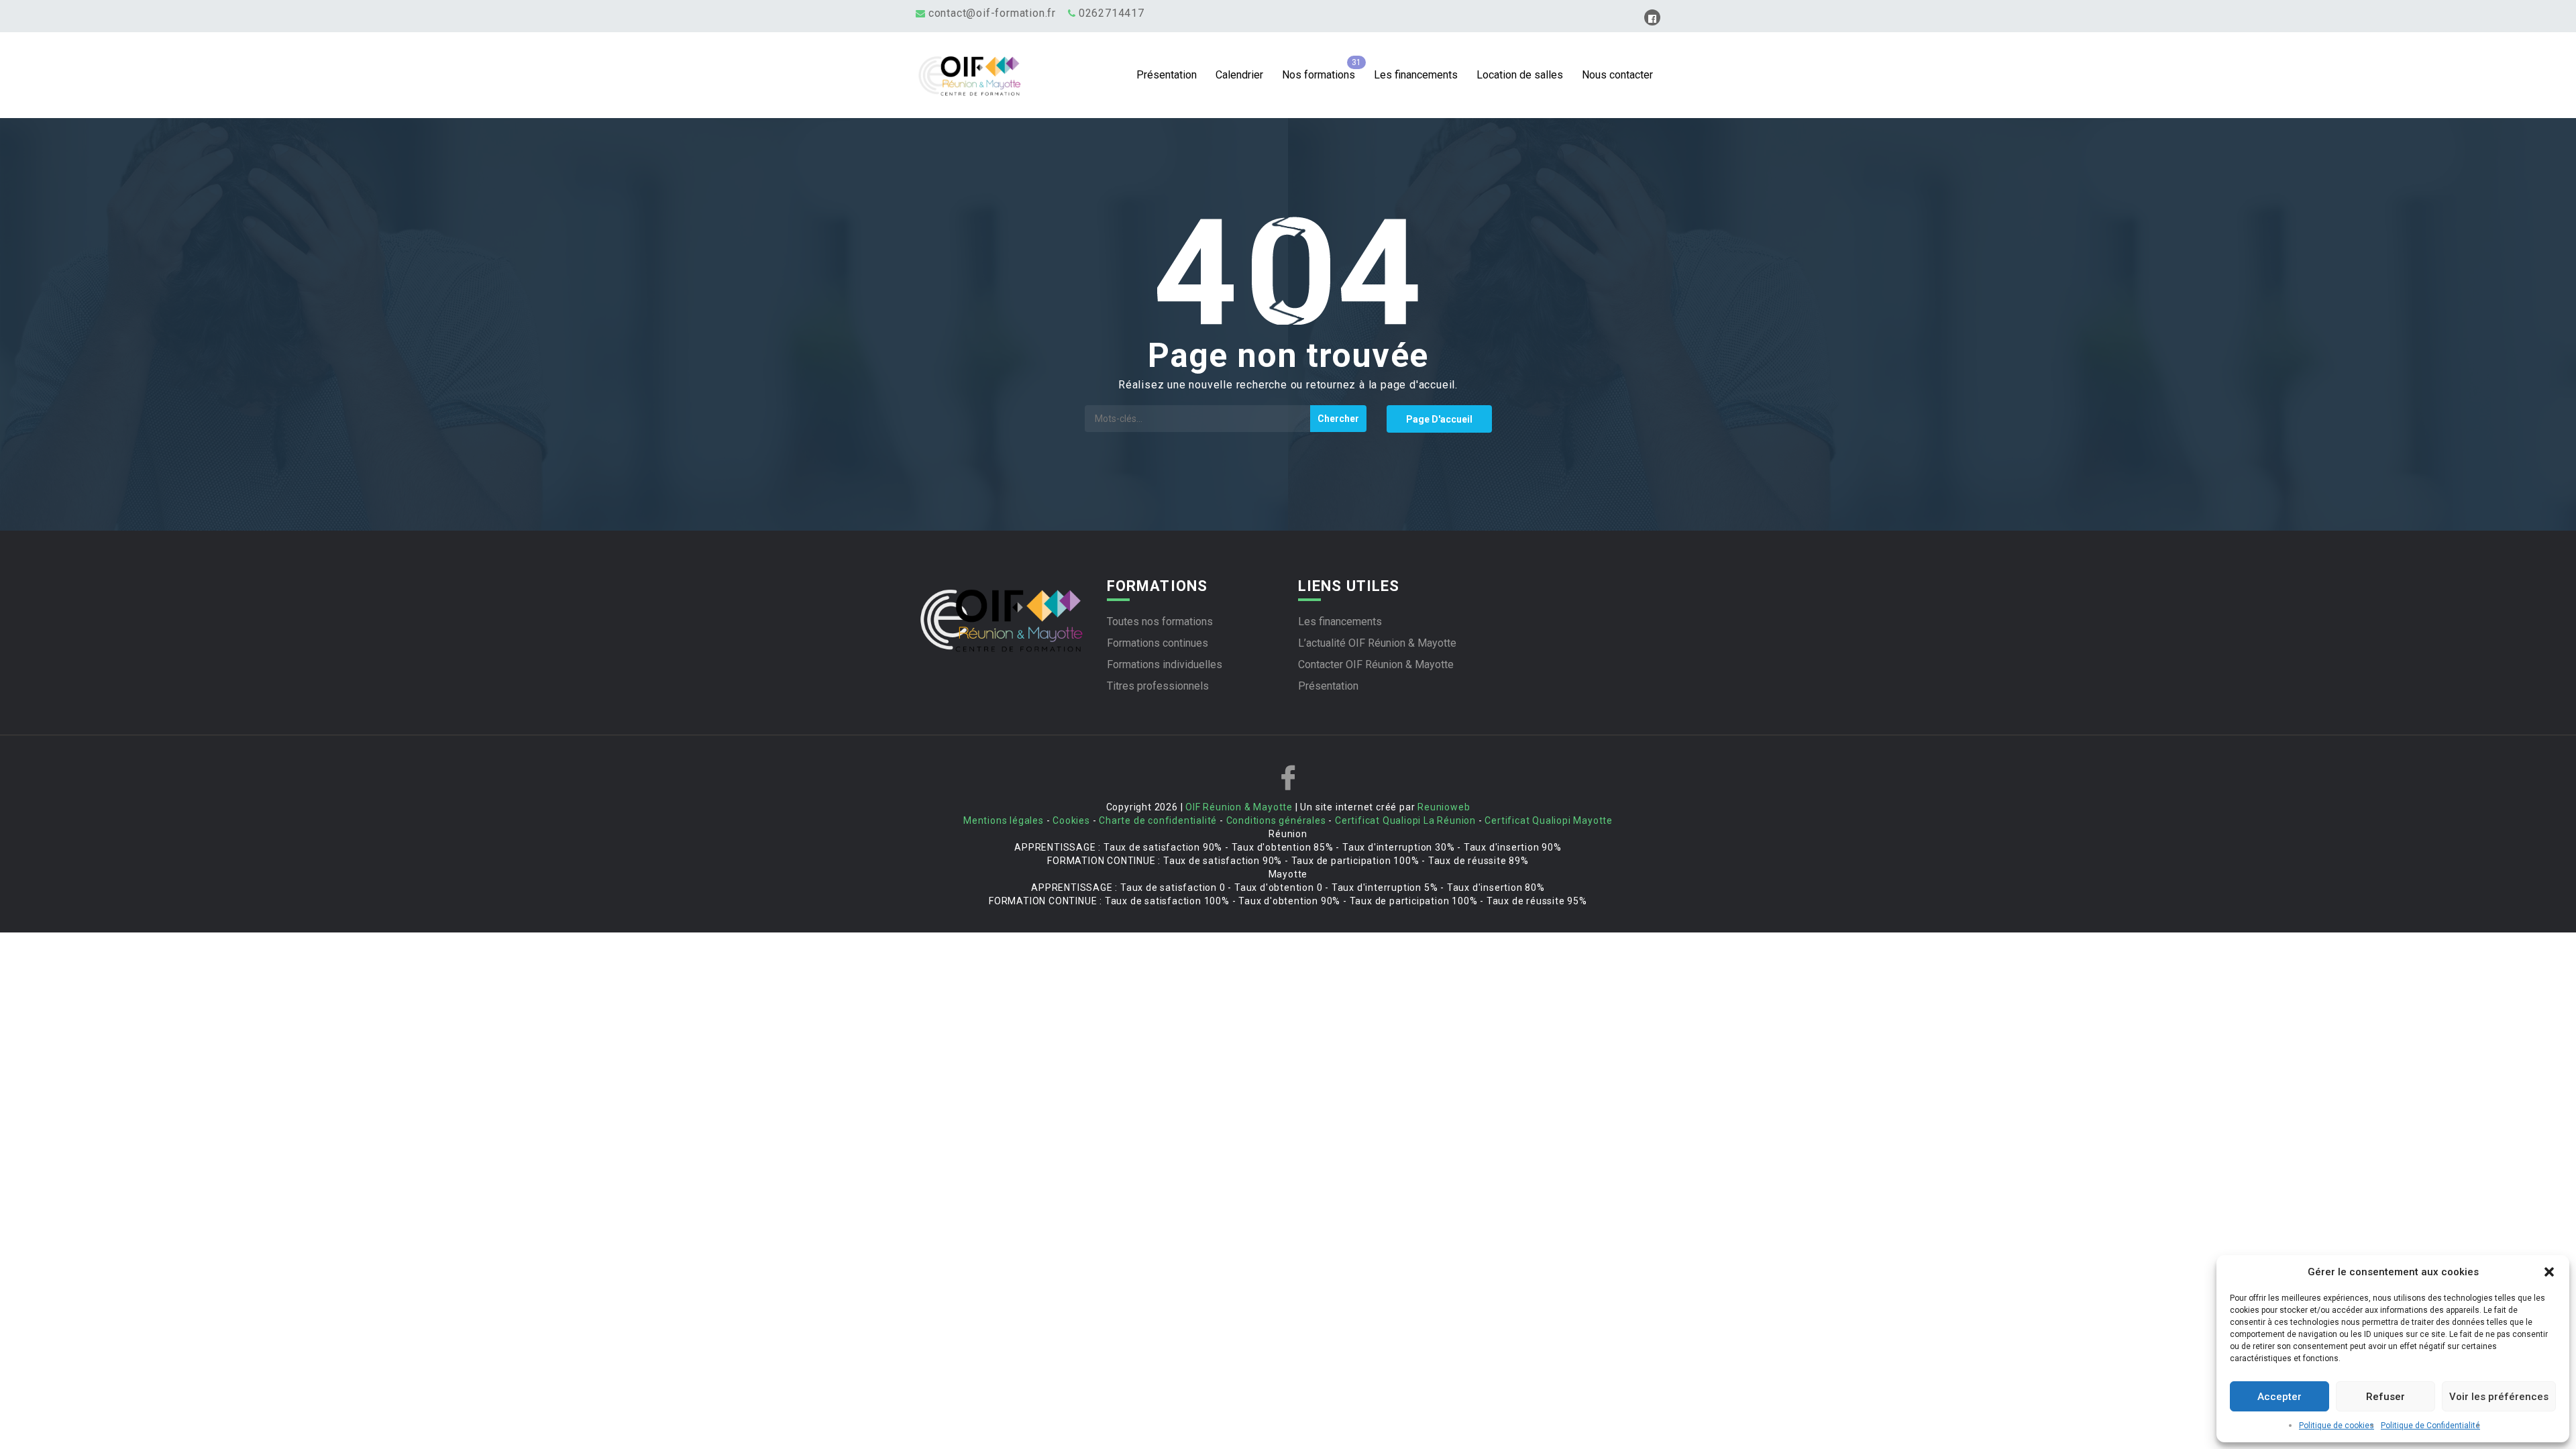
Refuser (2385, 1397)
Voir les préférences (2499, 1397)
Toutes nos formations (1160, 622)
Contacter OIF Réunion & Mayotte (1376, 664)
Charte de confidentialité (1158, 820)
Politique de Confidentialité (2430, 1426)
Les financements (1416, 75)
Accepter (2279, 1397)
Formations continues (1158, 643)
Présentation (1167, 75)
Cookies (1071, 820)
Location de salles (1520, 75)
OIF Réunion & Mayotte (1239, 807)
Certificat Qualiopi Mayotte (1549, 820)
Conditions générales (1276, 820)
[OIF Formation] (1009, 75)
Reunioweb (1444, 807)
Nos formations (1319, 75)
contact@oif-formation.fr (992, 13)
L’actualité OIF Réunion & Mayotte (1377, 643)
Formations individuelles (1165, 664)
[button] (2549, 1272)
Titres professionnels (1158, 686)
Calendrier (1239, 75)
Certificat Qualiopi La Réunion (1405, 820)
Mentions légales (1004, 820)
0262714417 (1112, 13)
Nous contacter (1617, 75)
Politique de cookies (2337, 1426)
